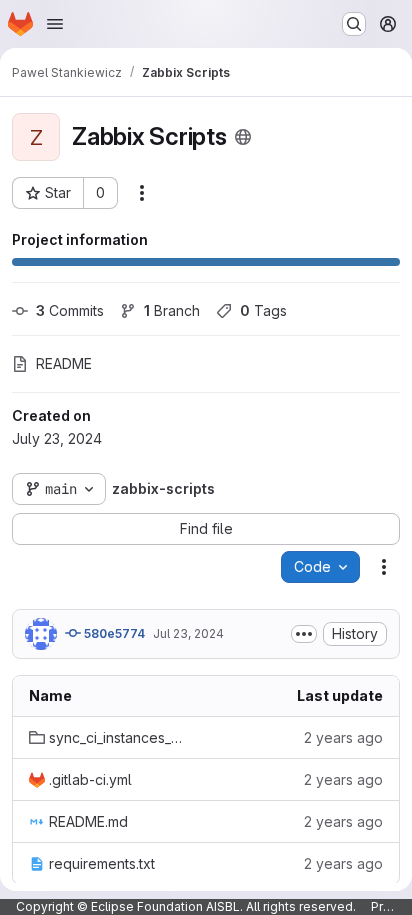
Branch (172, 310)
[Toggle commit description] (304, 634)
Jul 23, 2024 (188, 633)
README (64, 363)
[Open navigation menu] (55, 24)
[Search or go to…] (354, 24)
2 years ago (343, 737)
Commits (70, 310)
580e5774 (113, 633)
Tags (263, 310)
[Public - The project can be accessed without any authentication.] (243, 137)
